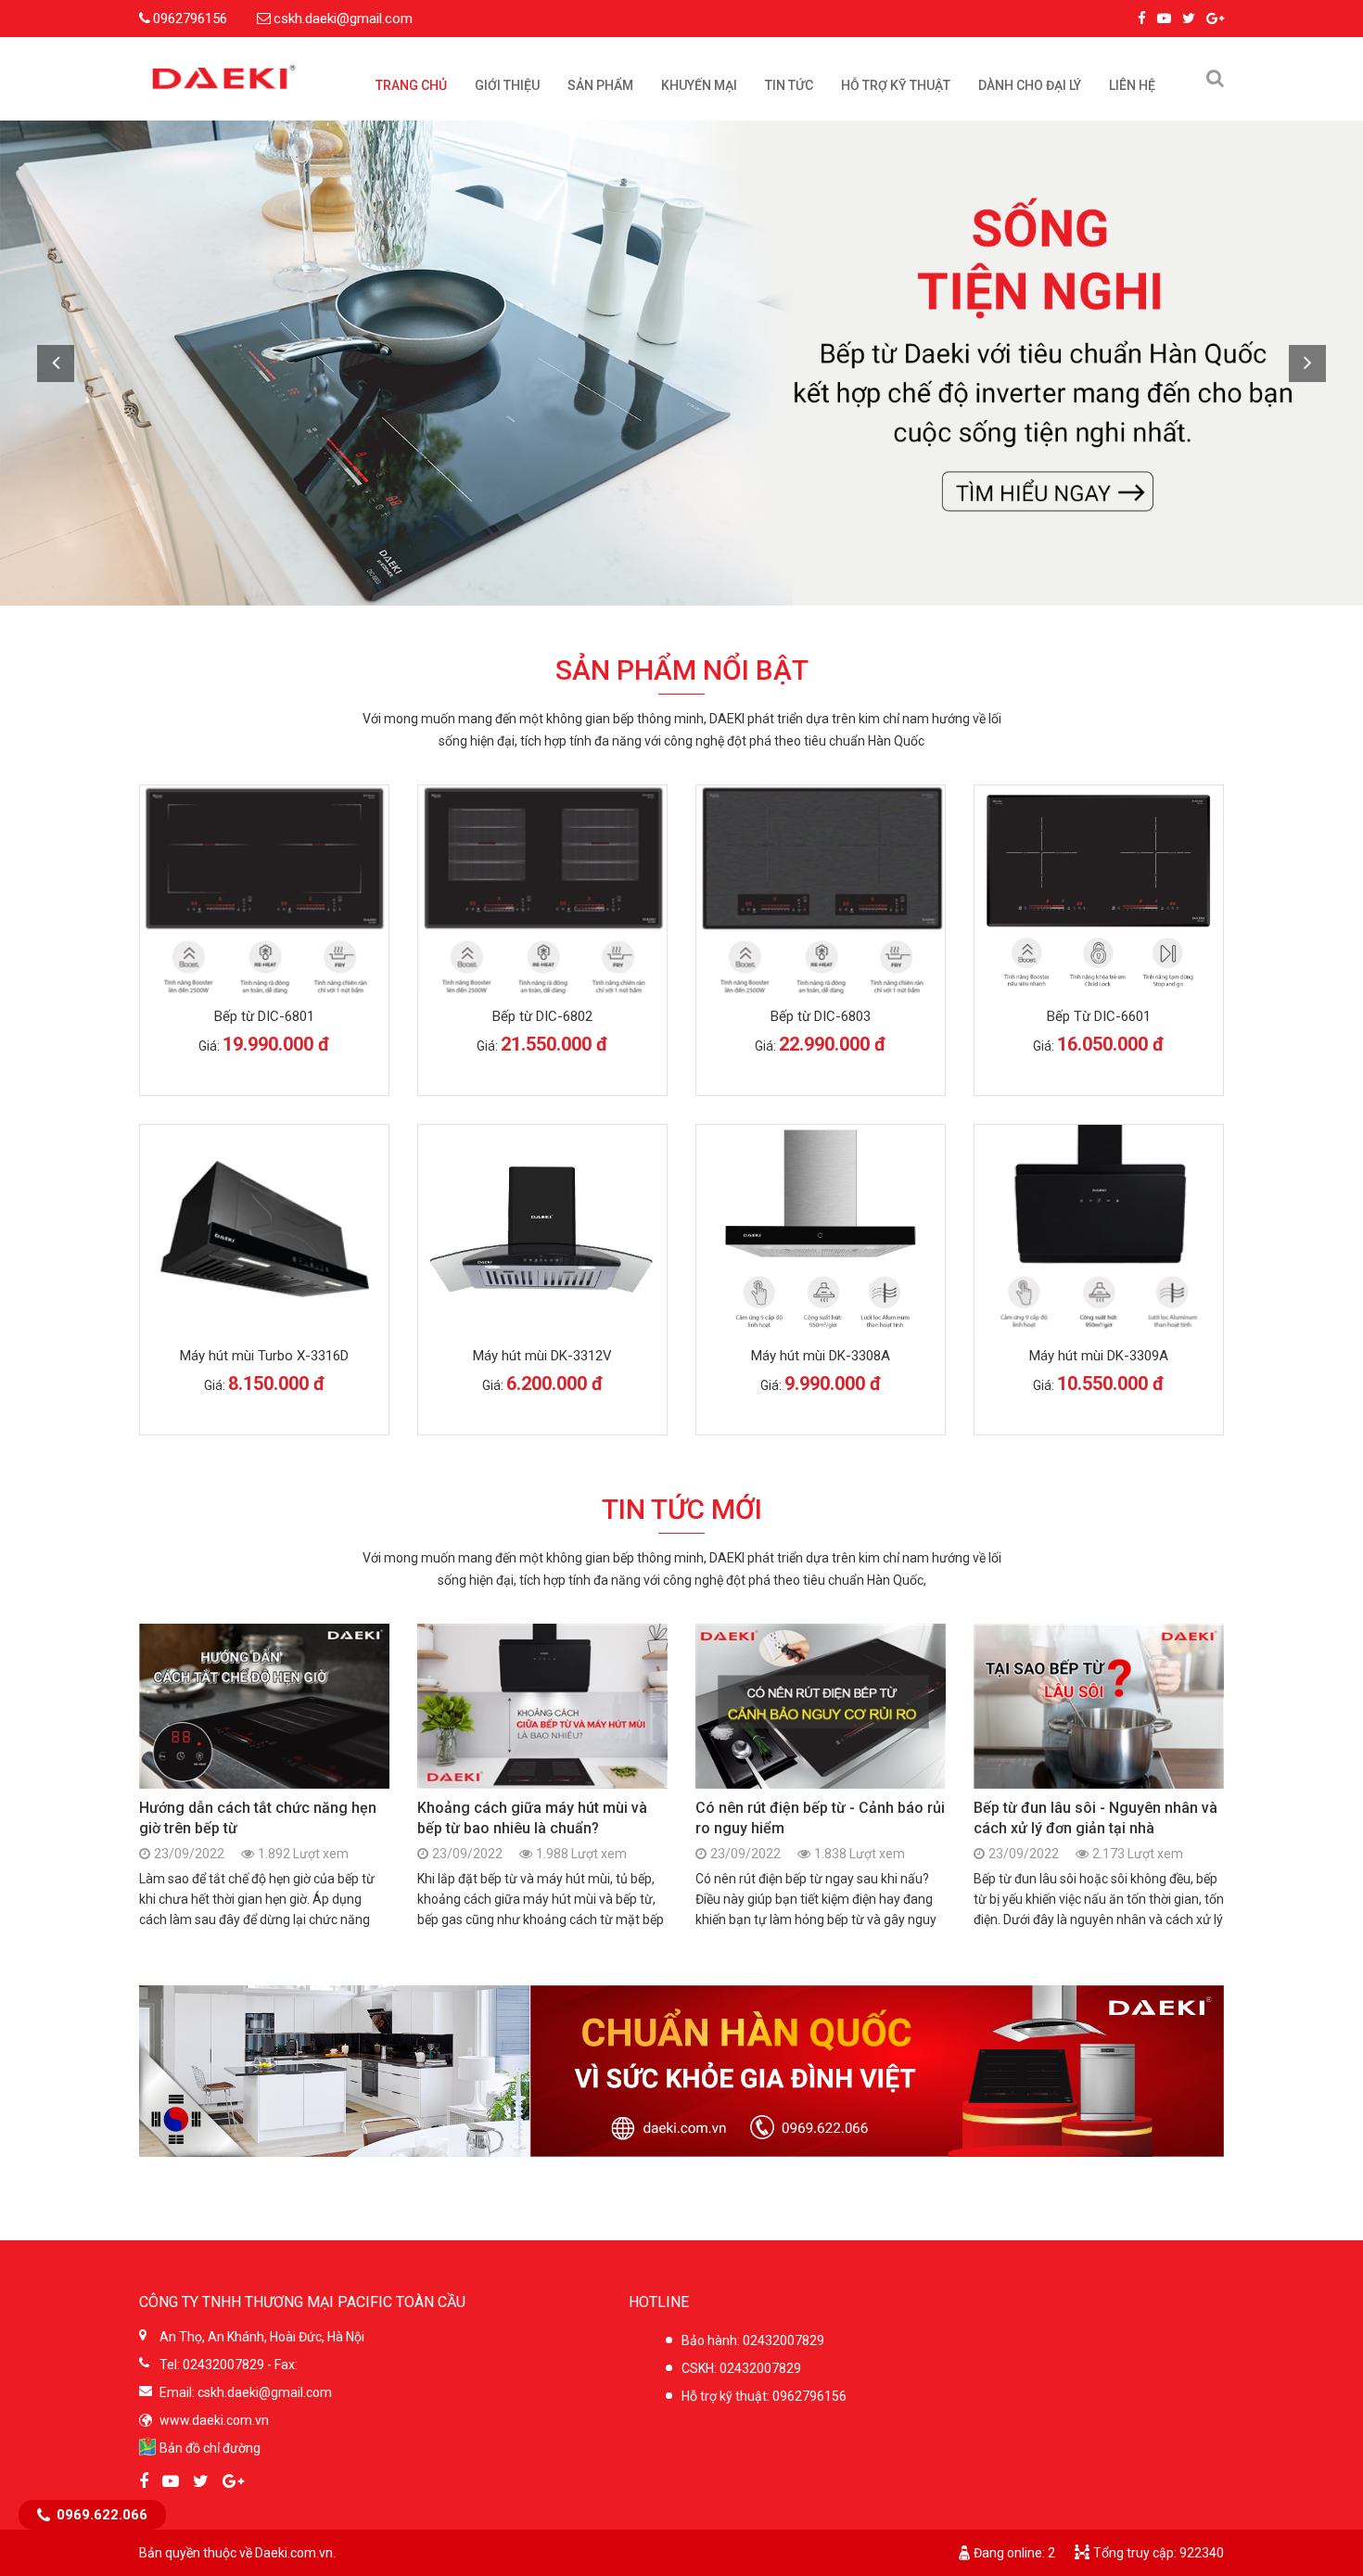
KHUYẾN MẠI (699, 85)
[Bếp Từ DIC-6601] (1099, 892)
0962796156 (190, 19)
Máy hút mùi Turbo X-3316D (264, 1356)
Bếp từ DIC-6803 (821, 1016)
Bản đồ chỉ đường (210, 2448)
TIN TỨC (789, 85)
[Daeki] (224, 79)
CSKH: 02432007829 (741, 2368)
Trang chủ (411, 85)
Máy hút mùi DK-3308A (821, 1356)
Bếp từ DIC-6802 (542, 1016)
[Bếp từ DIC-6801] (264, 891)
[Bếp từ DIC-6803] (821, 891)
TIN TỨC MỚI (682, 1509)
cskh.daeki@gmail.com (343, 19)
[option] (681, 363)
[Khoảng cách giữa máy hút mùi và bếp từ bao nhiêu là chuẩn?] (542, 1706)
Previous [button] (56, 363)
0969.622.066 (102, 2515)
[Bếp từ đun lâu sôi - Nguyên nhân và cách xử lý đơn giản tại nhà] (1099, 1706)
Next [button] (1307, 363)
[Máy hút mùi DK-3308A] (821, 1231)
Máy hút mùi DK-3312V (542, 1356)
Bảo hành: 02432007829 (753, 2340)
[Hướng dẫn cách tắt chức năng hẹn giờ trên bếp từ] (264, 1706)
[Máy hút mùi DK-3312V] (542, 1231)
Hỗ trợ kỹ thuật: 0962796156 (764, 2396)
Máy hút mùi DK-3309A (1099, 1356)
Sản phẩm (600, 85)
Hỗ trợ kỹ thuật (896, 85)
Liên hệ (1132, 85)
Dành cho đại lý (1030, 85)
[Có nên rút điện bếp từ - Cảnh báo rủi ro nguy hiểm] (821, 1706)
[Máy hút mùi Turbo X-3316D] (264, 1230)
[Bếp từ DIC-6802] (542, 891)
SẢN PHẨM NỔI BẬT (682, 670)
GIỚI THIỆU (507, 85)
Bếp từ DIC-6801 (264, 1016)
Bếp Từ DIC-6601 (1099, 1016)
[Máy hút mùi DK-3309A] (1099, 1231)
